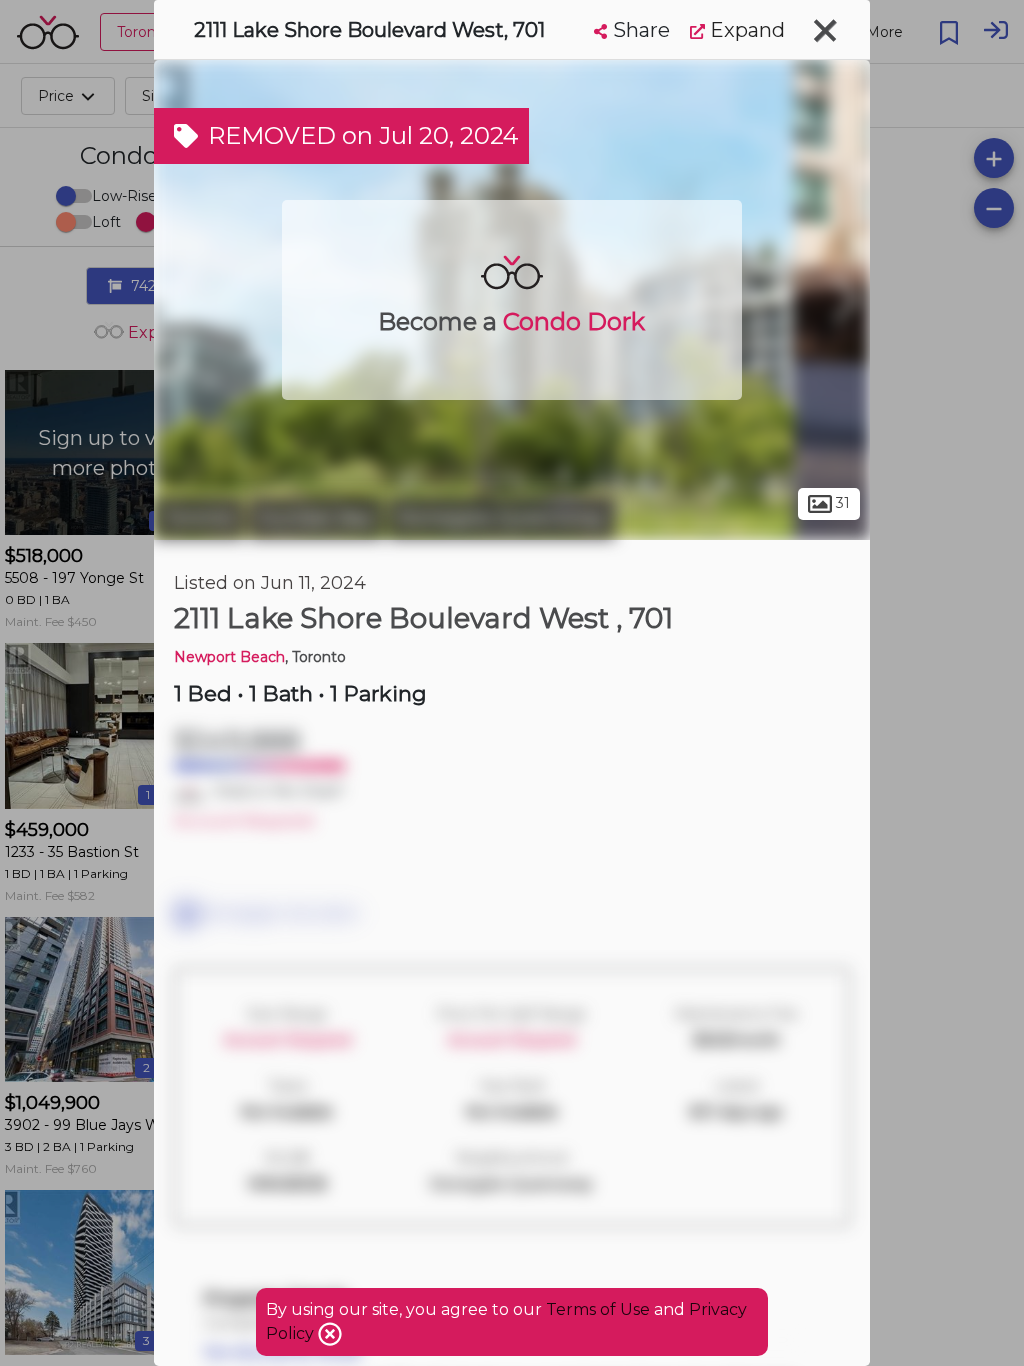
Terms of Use (598, 1309)
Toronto (199, 518)
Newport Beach (229, 657)
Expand (745, 30)
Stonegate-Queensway (501, 518)
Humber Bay (316, 518)
